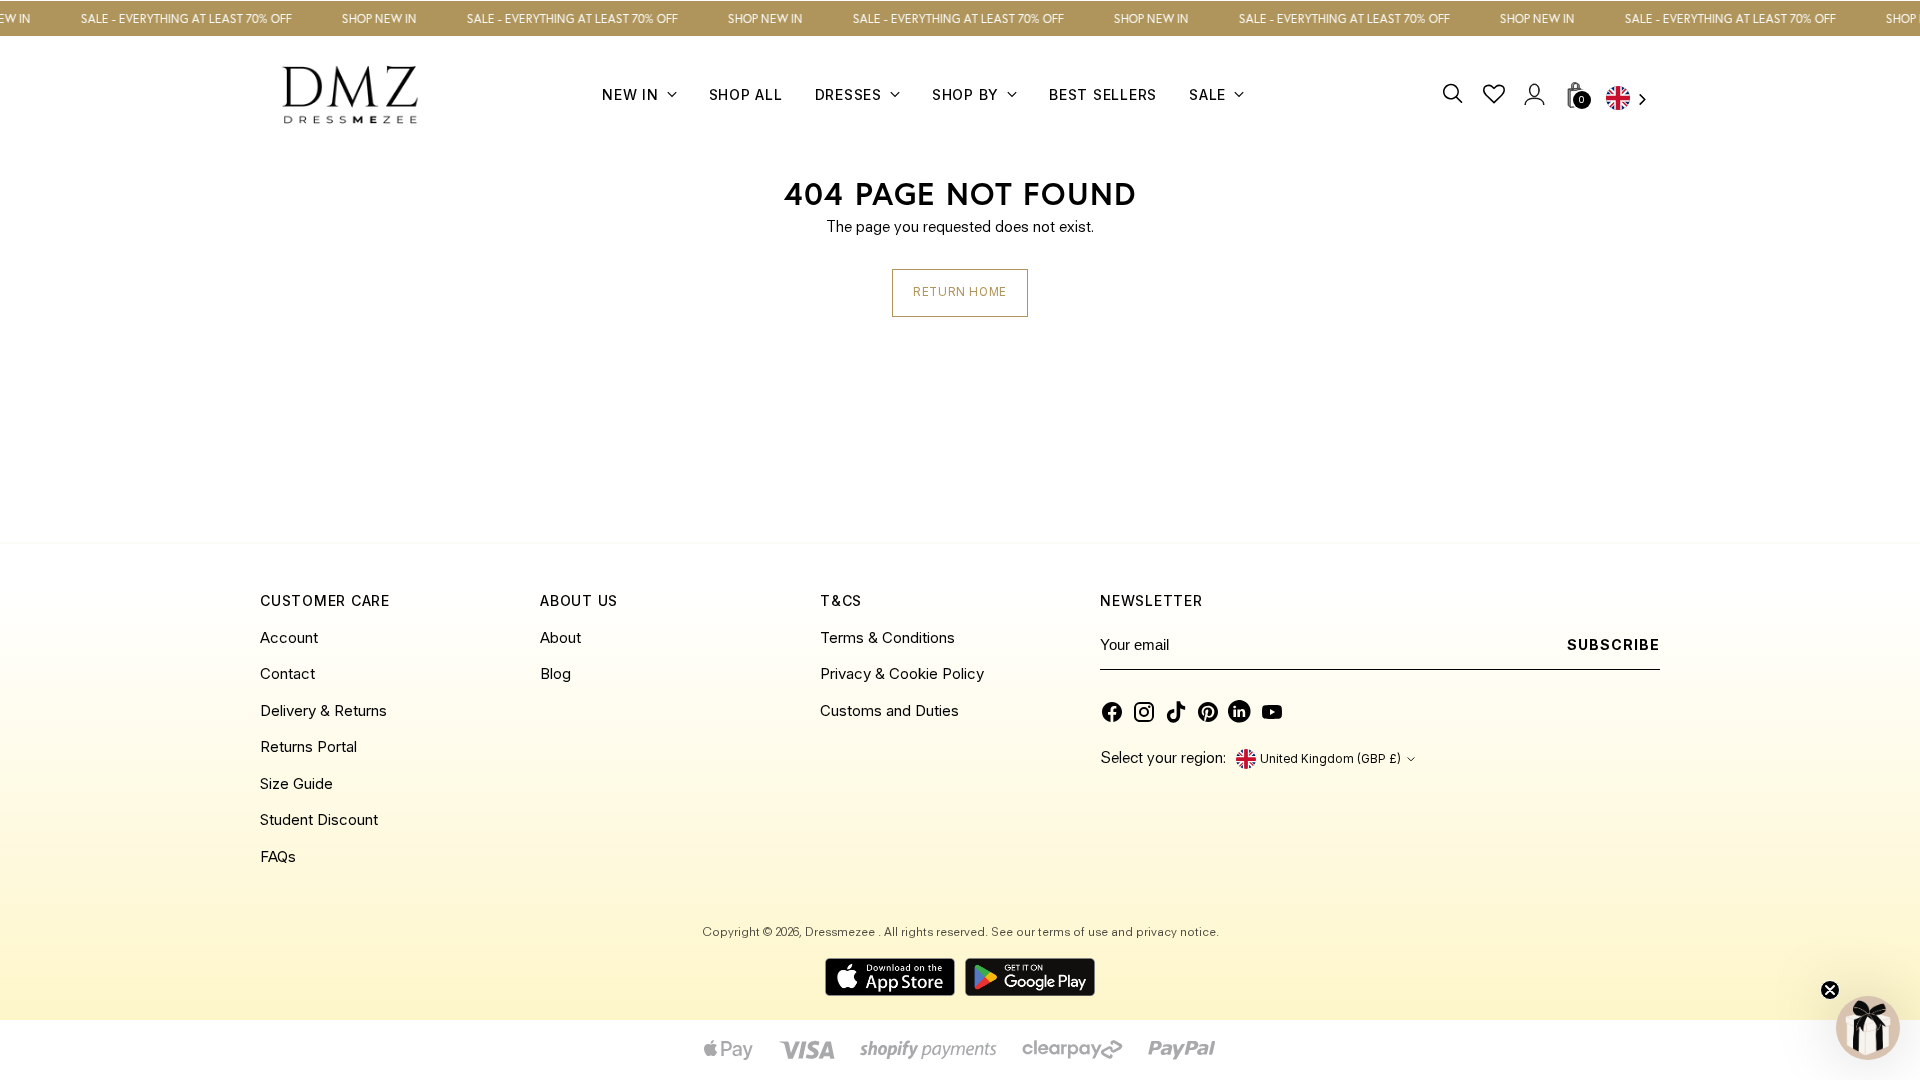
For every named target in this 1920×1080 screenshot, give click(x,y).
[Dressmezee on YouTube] (1272, 712)
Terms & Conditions (887, 637)
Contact (287, 673)
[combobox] (1633, 100)
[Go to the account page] (1533, 94)
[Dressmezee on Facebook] (1112, 712)
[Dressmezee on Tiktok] (1176, 712)
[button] (1868, 1028)
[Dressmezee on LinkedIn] (1240, 712)
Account (289, 637)
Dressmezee (841, 933)
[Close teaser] (1830, 990)
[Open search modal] (1453, 94)
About (560, 637)
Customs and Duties (889, 710)
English (1633, 100)
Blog (555, 673)
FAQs (278, 856)
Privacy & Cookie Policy (902, 673)
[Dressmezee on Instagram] (1144, 712)
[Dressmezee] (350, 94)
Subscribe (1613, 644)
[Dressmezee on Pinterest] (1208, 712)
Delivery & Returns (323, 710)
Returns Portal (308, 746)
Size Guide (296, 783)
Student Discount (319, 819)
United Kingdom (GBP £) (1330, 759)
